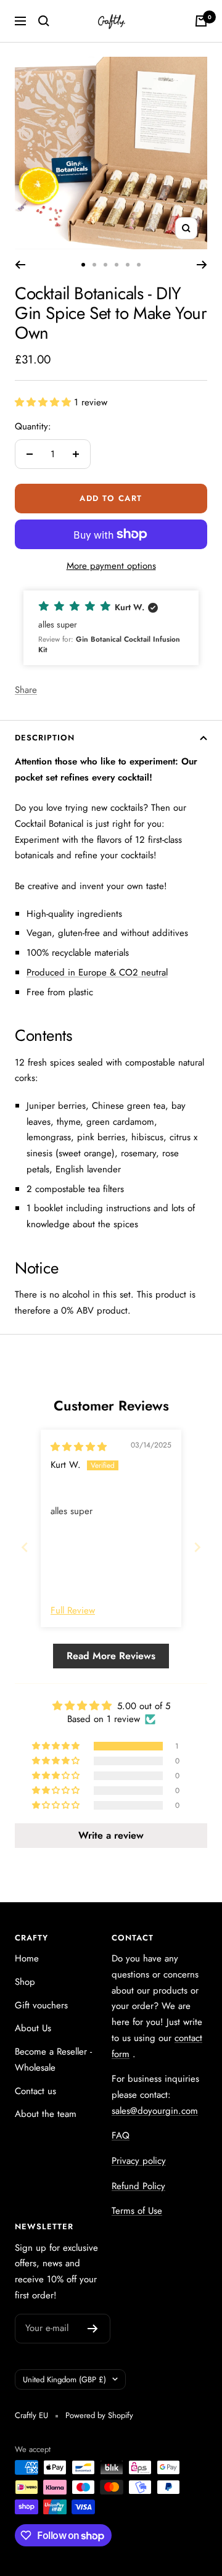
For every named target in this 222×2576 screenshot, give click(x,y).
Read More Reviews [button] (111, 1656)
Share (26, 690)
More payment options (111, 566)
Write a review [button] (111, 1835)
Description (45, 738)
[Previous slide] (25, 1547)
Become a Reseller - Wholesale (53, 2060)
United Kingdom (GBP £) (64, 2379)
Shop (25, 1982)
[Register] (93, 2329)
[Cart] (201, 21)
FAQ (121, 2135)
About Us (33, 2028)
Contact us (35, 2091)
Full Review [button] (73, 1611)
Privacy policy (139, 2161)
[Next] (202, 265)
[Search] (44, 21)
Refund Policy (138, 2186)
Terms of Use (137, 2211)
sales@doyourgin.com (155, 2111)
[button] (44, 402)
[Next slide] (197, 1547)
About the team (46, 2114)
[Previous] (20, 265)
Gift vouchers (41, 2005)
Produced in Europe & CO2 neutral (97, 972)
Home (27, 1958)
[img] (79, 1447)
